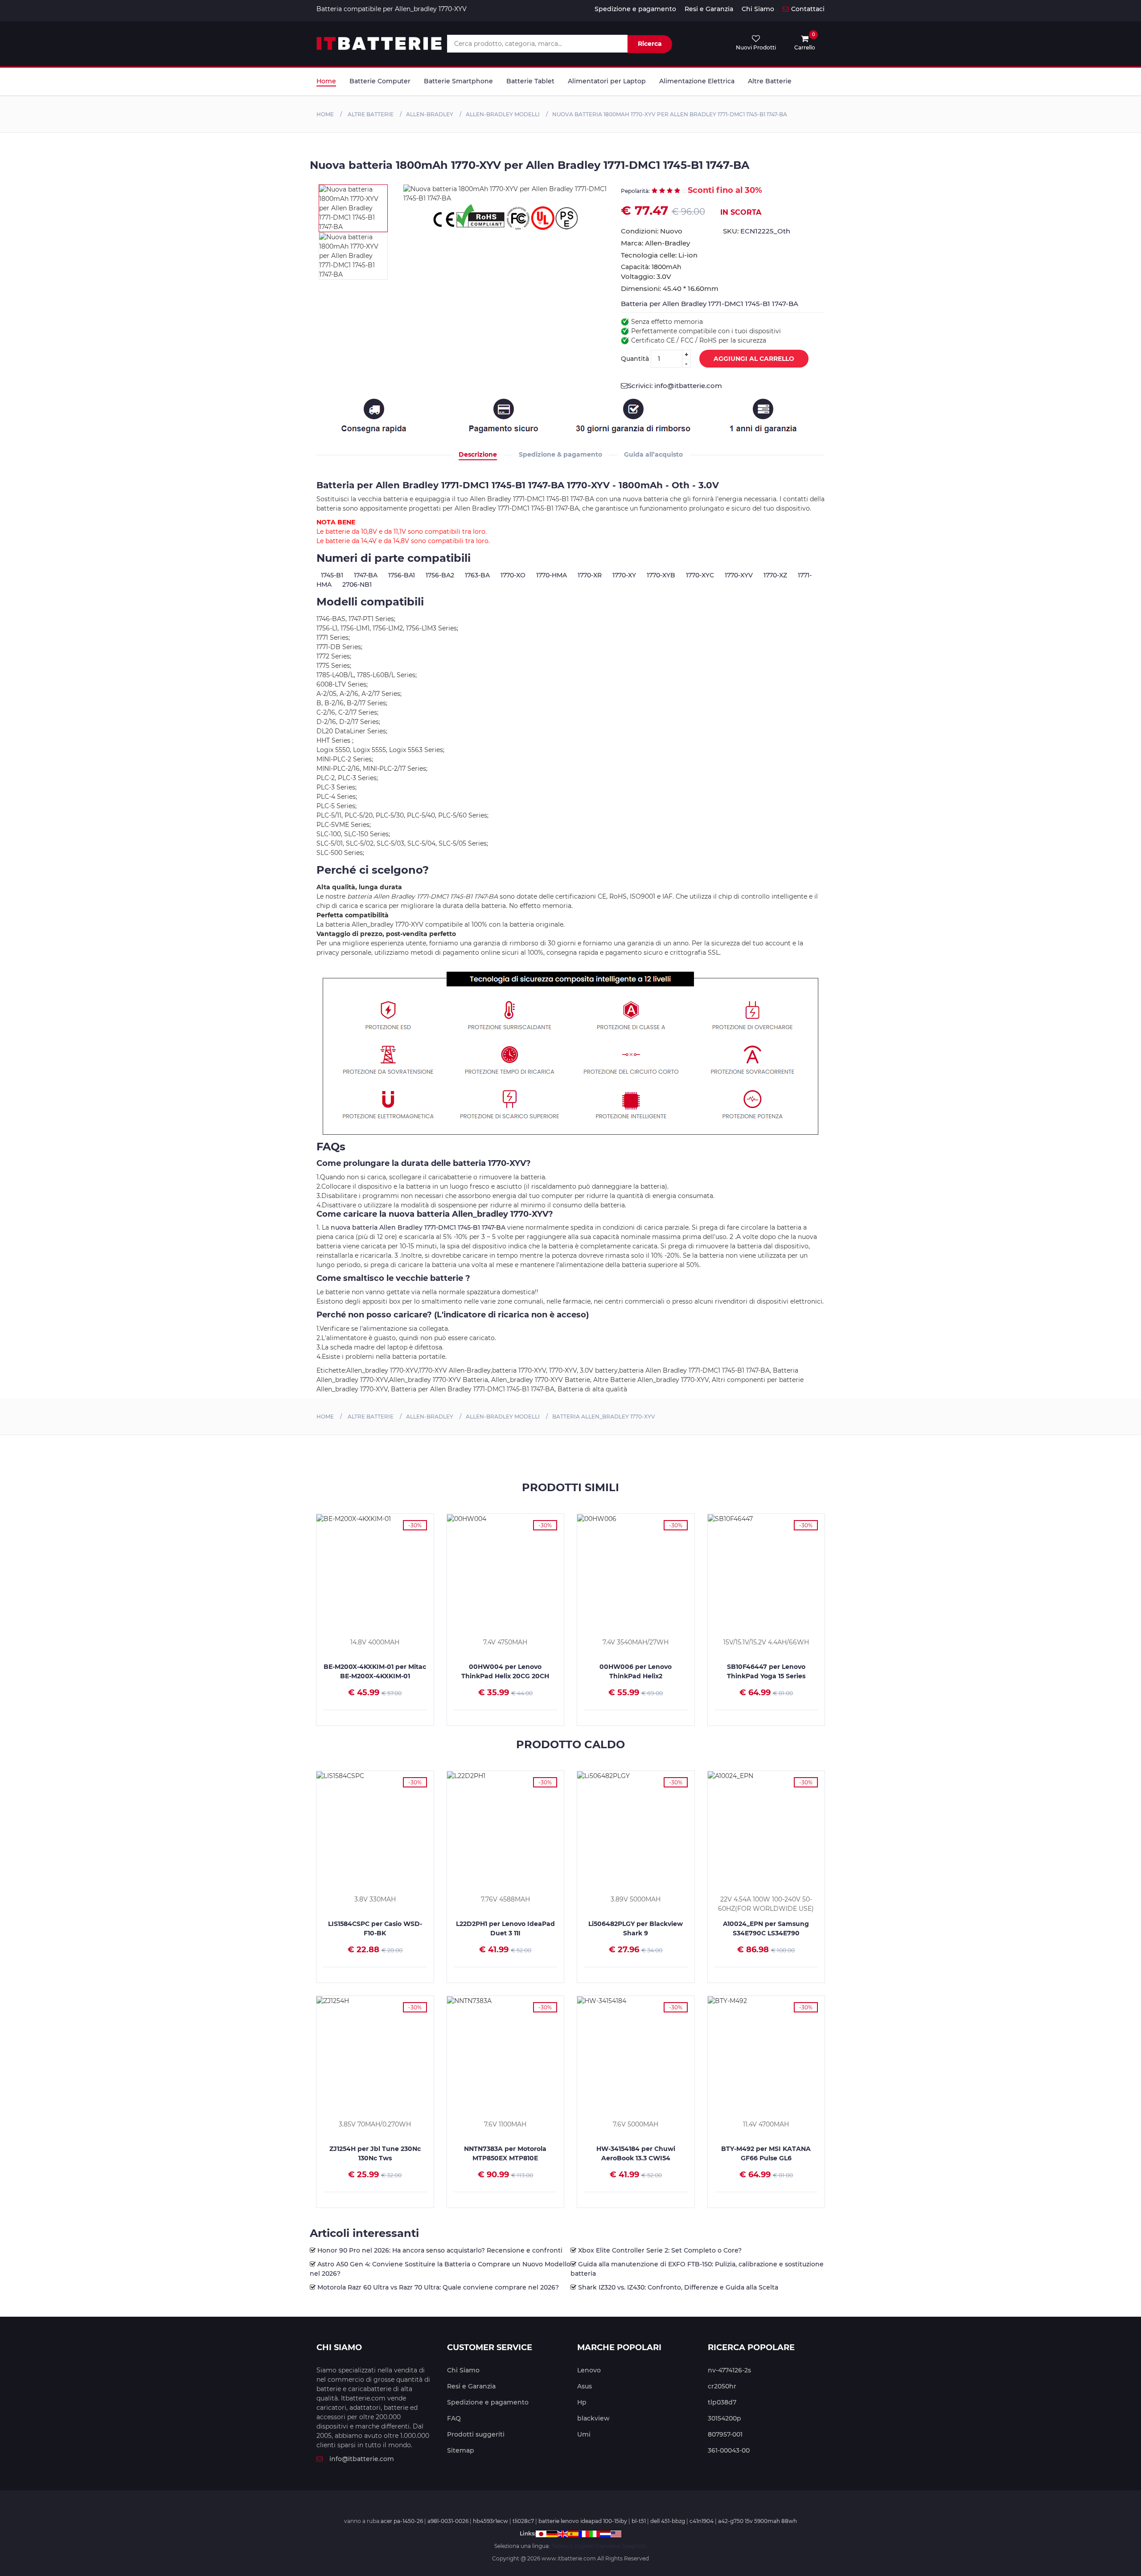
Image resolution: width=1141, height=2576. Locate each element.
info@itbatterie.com (362, 2459)
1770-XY (624, 575)
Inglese (584, 2546)
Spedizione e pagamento (635, 9)
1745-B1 (332, 575)
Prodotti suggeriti (476, 2434)
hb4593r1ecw (490, 2521)
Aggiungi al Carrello (754, 359)
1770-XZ (775, 575)
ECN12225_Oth (765, 231)
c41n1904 (702, 2521)
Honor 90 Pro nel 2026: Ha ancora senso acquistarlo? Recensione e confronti (440, 2250)
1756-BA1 (402, 575)
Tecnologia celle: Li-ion (659, 255)
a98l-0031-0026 (448, 2521)
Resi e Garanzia (709, 9)
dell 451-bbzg (668, 2521)
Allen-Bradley (430, 114)
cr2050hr (722, 2386)
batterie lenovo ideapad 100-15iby (583, 2521)
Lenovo (589, 2370)
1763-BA (477, 575)
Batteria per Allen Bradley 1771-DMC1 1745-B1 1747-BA (710, 304)
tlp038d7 (722, 2402)
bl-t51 (639, 2521)
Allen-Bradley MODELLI (503, 114)
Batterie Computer (380, 81)
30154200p (724, 2418)
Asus (585, 2386)
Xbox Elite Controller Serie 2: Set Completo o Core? (660, 2250)
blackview (593, 2418)
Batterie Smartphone (458, 81)
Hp (582, 2402)
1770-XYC (700, 575)
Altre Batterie (770, 81)
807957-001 (725, 2434)
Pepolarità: (635, 191)
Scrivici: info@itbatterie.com (675, 386)
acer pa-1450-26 (402, 2521)
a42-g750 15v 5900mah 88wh (757, 2521)
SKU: (757, 231)
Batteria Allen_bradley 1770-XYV (604, 1417)
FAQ (454, 2418)
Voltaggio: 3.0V (646, 276)
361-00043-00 (729, 2450)
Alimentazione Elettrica (697, 81)
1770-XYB (661, 575)
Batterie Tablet (530, 81)
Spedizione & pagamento (560, 454)
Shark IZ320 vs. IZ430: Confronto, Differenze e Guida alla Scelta (678, 2287)
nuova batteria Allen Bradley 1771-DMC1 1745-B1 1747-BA (418, 1227)
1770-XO (513, 575)
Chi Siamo (758, 9)
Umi (584, 2434)
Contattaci (808, 9)
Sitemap (461, 2450)
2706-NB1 (357, 585)
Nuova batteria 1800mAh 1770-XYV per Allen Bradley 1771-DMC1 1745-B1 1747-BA (670, 114)
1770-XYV (739, 575)
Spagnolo (634, 2546)
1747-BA (366, 575)
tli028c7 (523, 2521)
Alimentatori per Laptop (607, 81)
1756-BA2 (440, 575)
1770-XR (590, 575)
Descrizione (478, 454)
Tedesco (562, 2546)
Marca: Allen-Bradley (655, 243)
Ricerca (650, 44)
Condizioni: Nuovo (652, 231)
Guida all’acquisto (653, 454)
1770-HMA (552, 575)
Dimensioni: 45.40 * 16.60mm (670, 288)
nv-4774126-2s (729, 2370)
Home (326, 81)
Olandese (607, 2546)
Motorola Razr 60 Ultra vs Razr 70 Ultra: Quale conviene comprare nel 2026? (438, 2287)
